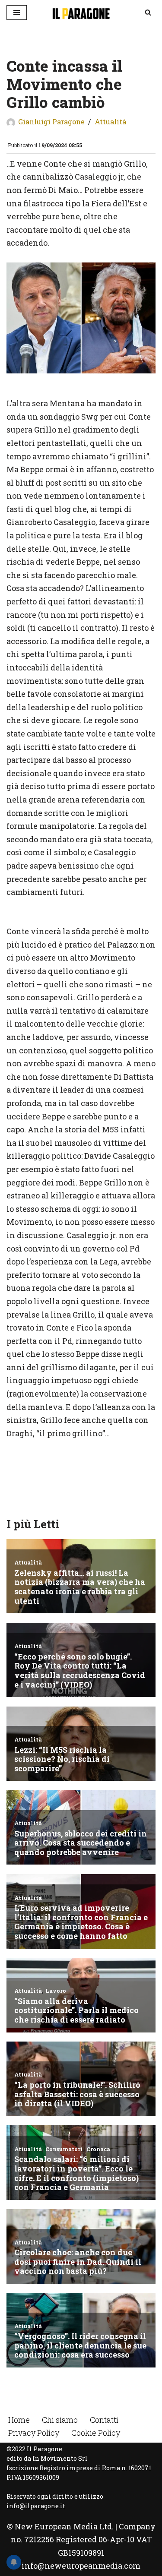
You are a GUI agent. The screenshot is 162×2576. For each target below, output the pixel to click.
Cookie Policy (96, 2433)
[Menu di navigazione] (17, 13)
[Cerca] (148, 12)
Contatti (104, 2420)
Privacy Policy (34, 2433)
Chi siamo (60, 2420)
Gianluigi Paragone (51, 122)
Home (19, 2420)
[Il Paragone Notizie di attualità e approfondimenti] (81, 13)
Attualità (110, 122)
